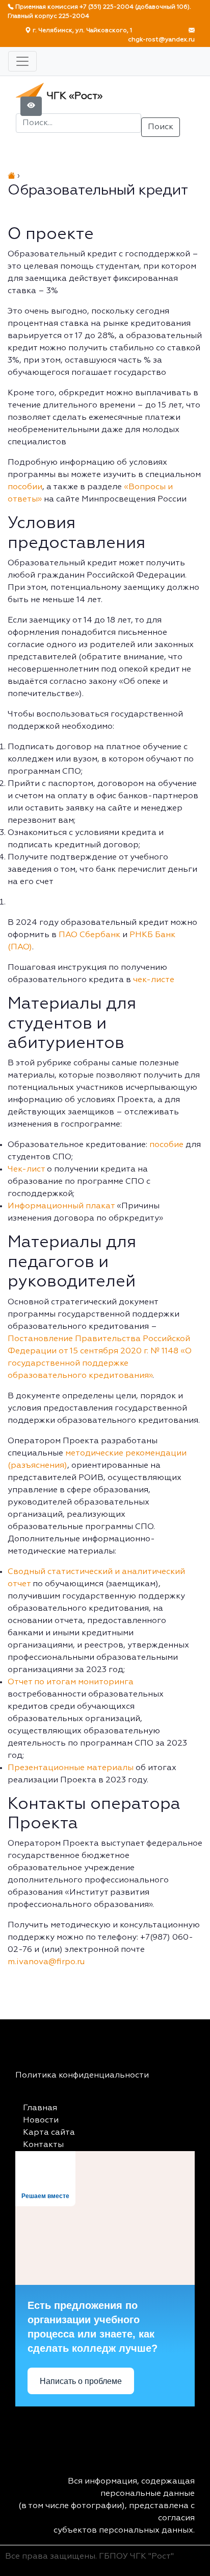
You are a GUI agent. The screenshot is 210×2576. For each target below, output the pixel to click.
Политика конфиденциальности (82, 2076)
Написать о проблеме (81, 2381)
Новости (41, 2120)
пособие (166, 1145)
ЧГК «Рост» (73, 96)
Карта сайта (49, 2133)
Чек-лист (26, 1170)
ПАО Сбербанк (89, 935)
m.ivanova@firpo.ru (46, 1962)
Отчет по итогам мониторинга (71, 1682)
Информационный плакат (61, 1206)
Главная (40, 2108)
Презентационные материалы (71, 1768)
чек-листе (154, 980)
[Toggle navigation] (22, 61)
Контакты (43, 2145)
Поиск (161, 127)
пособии (25, 487)
